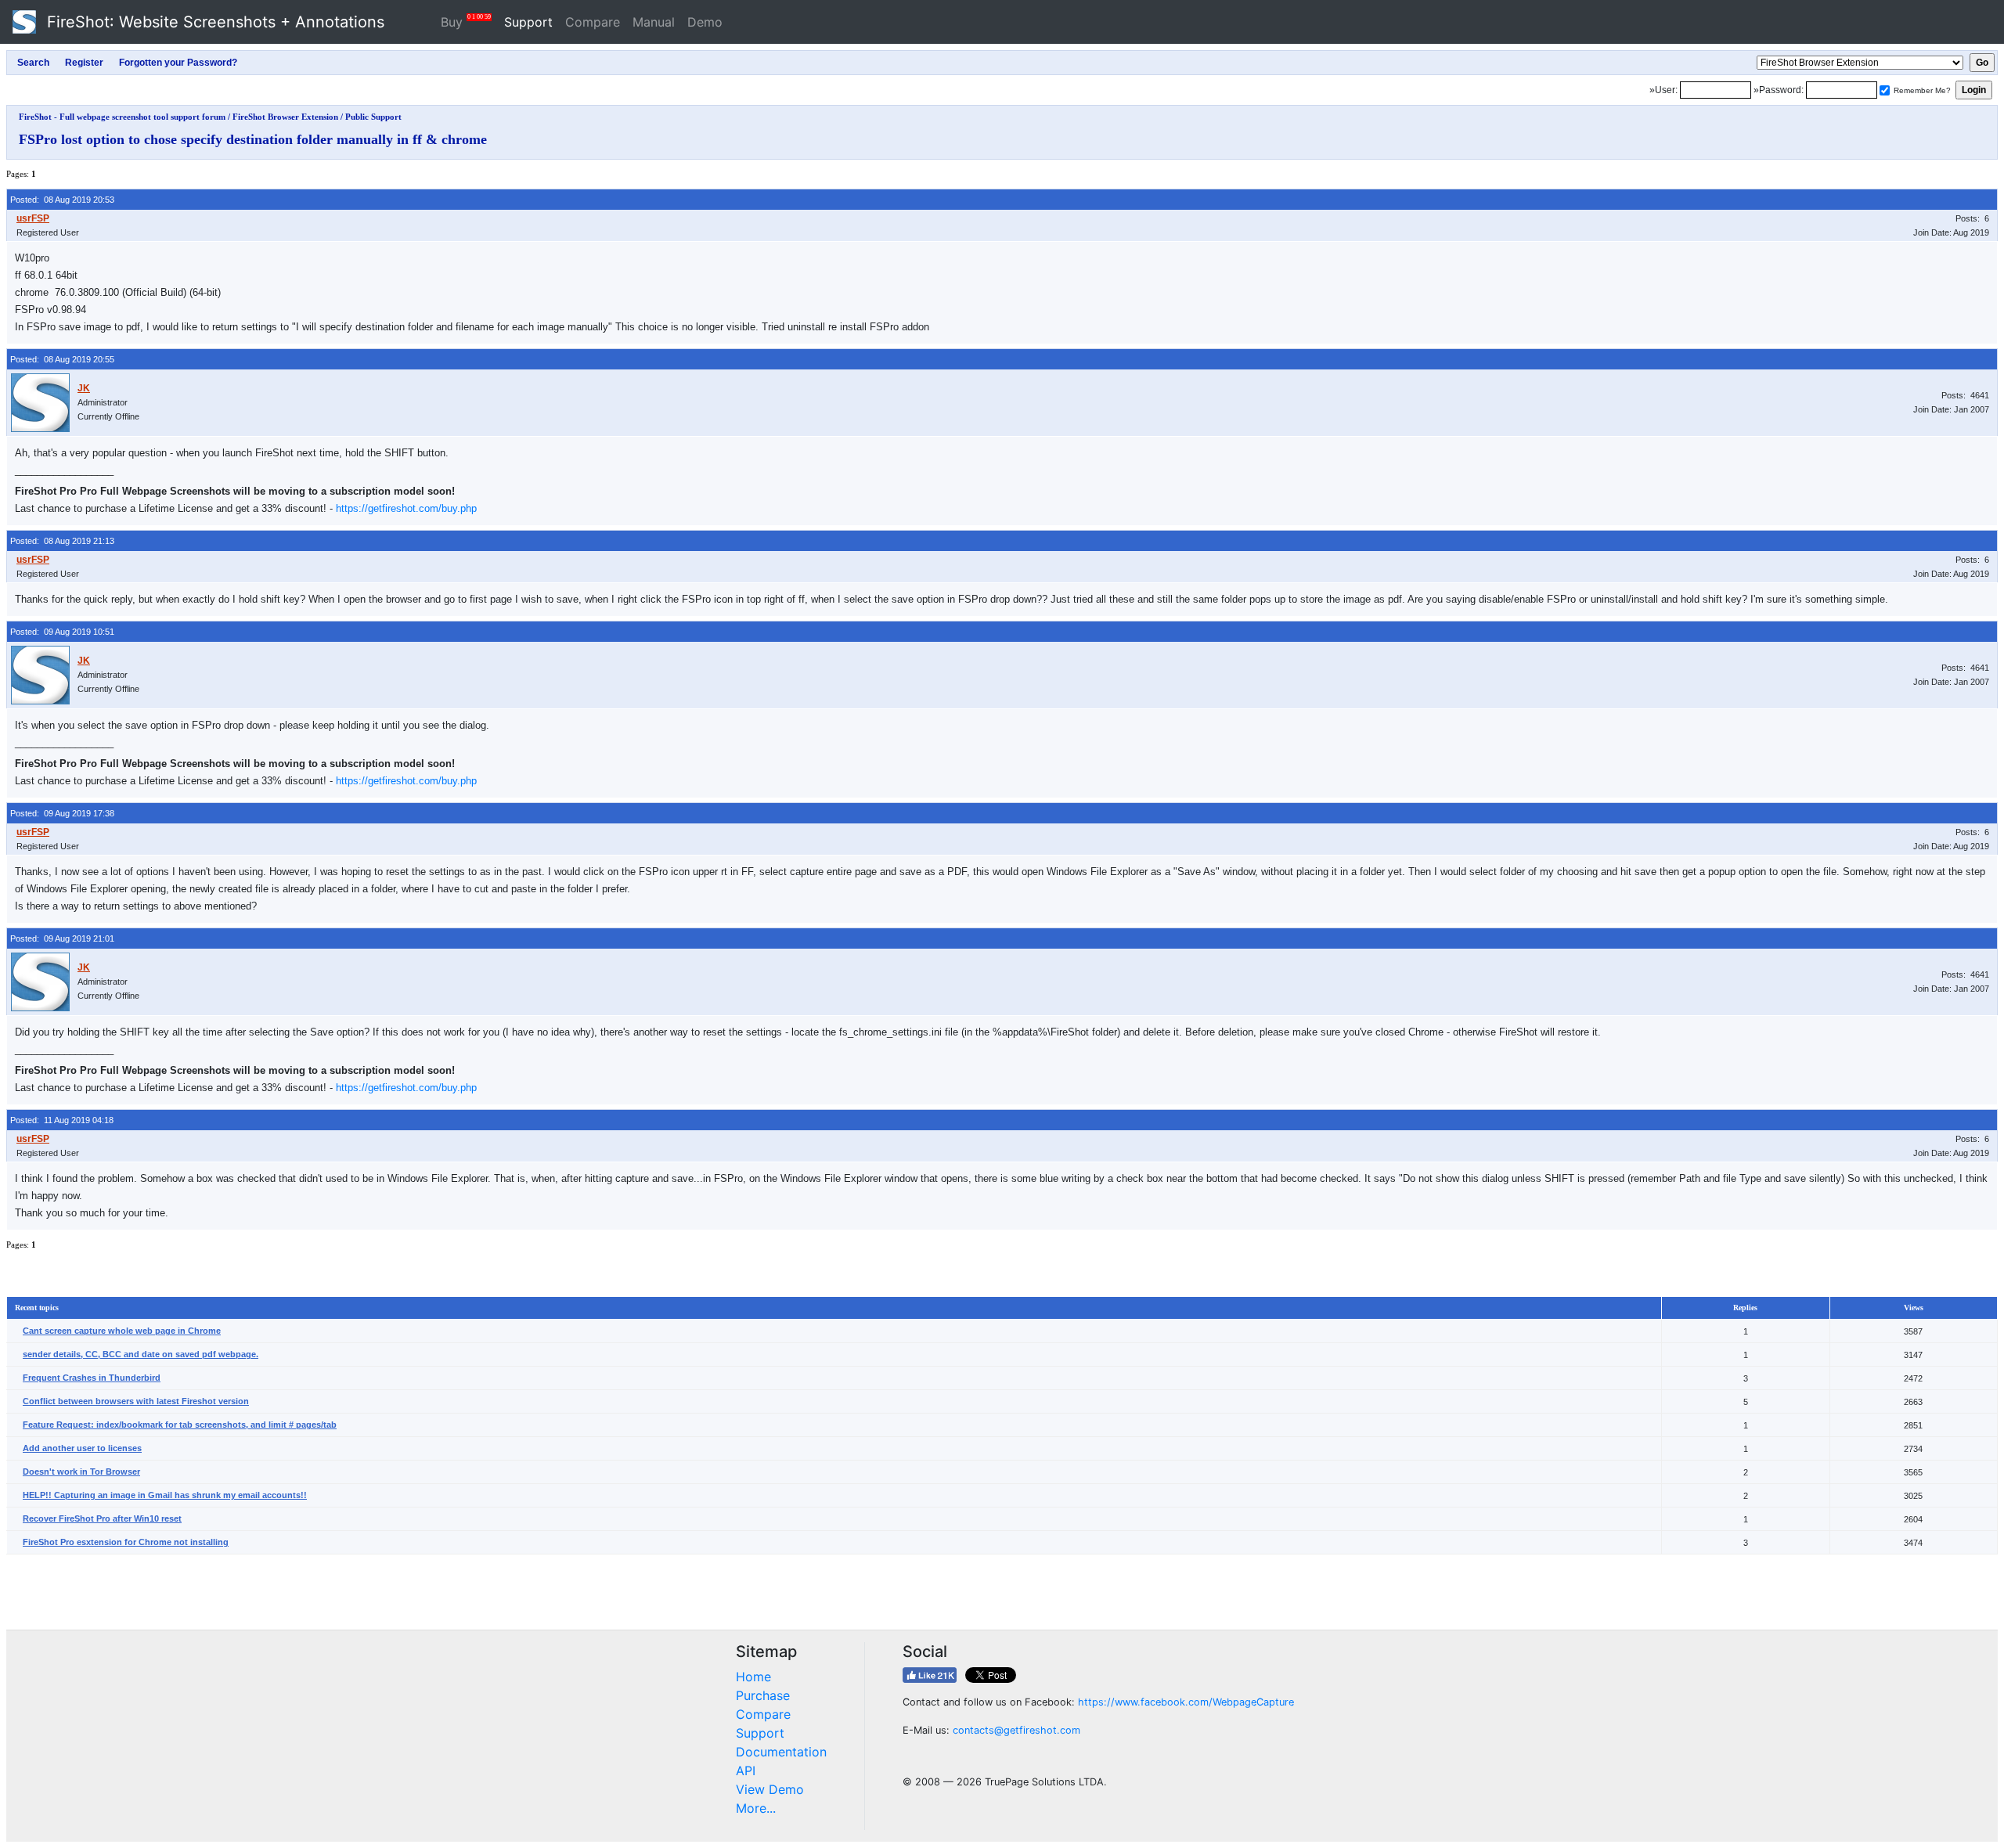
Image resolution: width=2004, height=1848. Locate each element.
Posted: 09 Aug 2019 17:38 (62, 813)
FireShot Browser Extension (285, 117)
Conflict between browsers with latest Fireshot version (136, 1401)
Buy (466, 22)
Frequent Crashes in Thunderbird (92, 1378)
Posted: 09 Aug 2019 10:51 (62, 632)
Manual (654, 22)
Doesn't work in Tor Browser (81, 1472)
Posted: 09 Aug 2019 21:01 (62, 938)
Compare (593, 22)
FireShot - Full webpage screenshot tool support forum (122, 117)
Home (753, 1677)
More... (756, 1808)
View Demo (770, 1789)
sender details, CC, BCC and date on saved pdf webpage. (141, 1354)
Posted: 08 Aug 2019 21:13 (62, 541)
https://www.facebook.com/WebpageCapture (1186, 1702)
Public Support (373, 117)
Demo (705, 22)
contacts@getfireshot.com (1016, 1730)
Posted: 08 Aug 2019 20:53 (62, 200)
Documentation (781, 1752)
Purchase (763, 1695)
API (746, 1771)
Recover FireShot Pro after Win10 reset (102, 1518)
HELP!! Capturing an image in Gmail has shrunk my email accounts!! (165, 1495)
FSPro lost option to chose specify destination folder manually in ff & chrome (253, 139)
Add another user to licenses (82, 1448)
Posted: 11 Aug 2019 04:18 (62, 1120)
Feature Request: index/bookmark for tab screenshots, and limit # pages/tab (180, 1425)
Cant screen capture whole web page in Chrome (122, 1331)
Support (528, 22)
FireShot (213, 22)
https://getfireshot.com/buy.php (406, 508)
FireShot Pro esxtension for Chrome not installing (126, 1542)
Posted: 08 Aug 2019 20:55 (62, 359)
